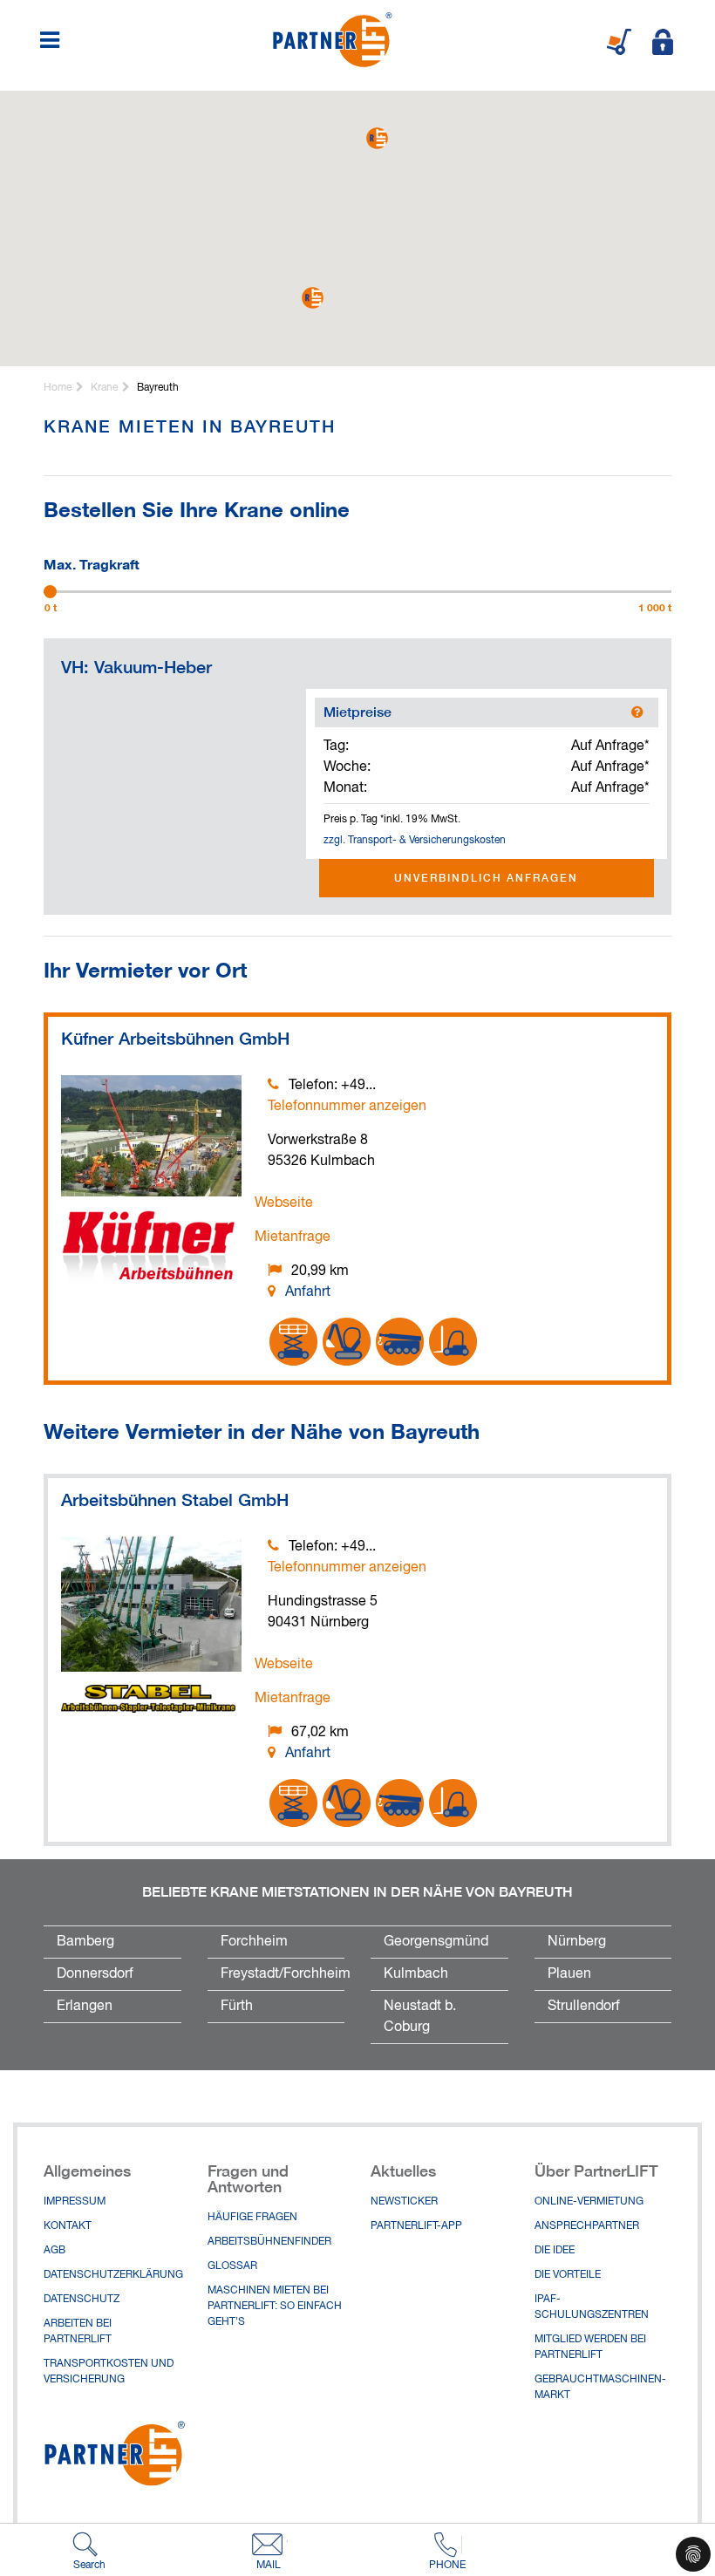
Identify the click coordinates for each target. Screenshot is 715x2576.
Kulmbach (416, 1974)
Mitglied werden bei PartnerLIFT (590, 2348)
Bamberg (85, 1942)
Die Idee (555, 2251)
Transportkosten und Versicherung (109, 2372)
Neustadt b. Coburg (420, 2017)
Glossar (232, 2266)
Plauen (569, 1974)
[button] (377, 138)
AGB (54, 2251)
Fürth (237, 2007)
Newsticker (404, 2202)
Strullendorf (584, 2007)
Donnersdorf (95, 1974)
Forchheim (254, 1942)
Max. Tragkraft (92, 562)
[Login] (663, 42)
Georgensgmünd (436, 1942)
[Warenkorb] (619, 42)
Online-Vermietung (589, 2202)
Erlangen (85, 2007)
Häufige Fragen (252, 2218)
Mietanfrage (293, 1237)
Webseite (284, 1203)
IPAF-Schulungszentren (592, 2307)
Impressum (75, 2202)
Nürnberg (577, 1942)
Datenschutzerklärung (112, 2275)
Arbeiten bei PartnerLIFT (78, 2332)
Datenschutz (82, 2300)
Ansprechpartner (587, 2226)
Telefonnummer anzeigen (347, 1107)
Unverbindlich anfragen (486, 878)
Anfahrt (308, 1292)
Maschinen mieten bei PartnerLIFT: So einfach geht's (275, 2307)
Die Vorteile (568, 2275)
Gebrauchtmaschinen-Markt (600, 2388)
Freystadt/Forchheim (283, 1974)
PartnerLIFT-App (416, 2226)
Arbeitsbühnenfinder (269, 2242)
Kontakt (68, 2226)
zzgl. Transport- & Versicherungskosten (415, 841)
